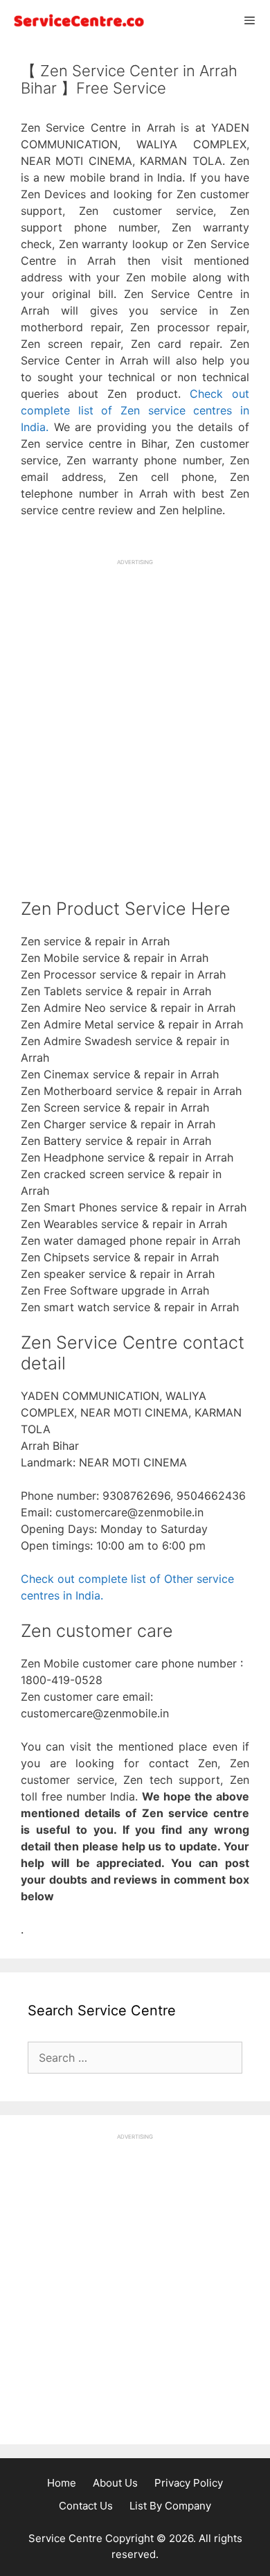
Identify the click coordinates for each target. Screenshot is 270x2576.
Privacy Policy (189, 2483)
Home (62, 2483)
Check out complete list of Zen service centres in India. (135, 410)
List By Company (170, 2506)
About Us (115, 2483)
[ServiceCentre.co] (76, 20)
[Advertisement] (135, 707)
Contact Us (86, 2506)
